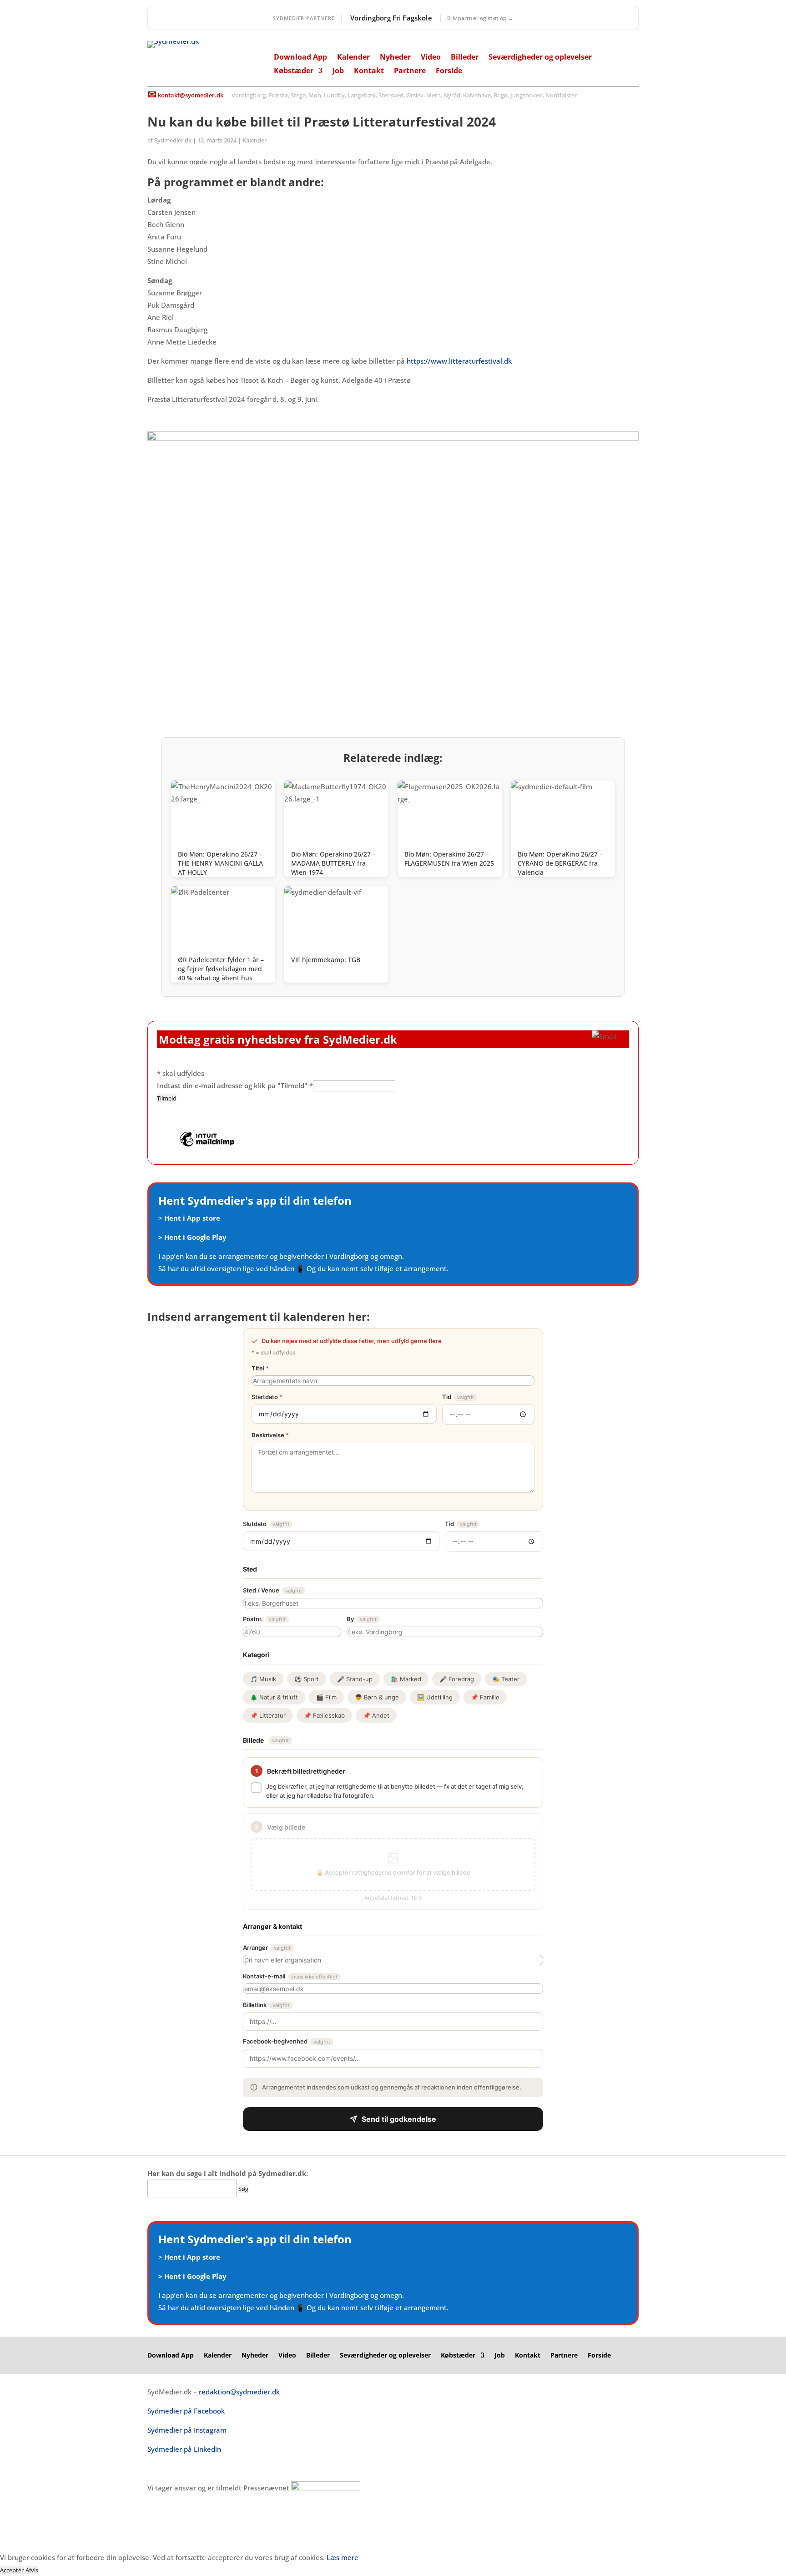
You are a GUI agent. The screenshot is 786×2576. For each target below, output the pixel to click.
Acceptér (12, 2570)
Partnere (410, 71)
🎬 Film (326, 1697)
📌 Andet (376, 1715)
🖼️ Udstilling (435, 1697)
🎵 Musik (263, 1679)
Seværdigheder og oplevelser (540, 58)
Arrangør (267, 1947)
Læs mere (343, 2557)
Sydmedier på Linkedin (184, 2449)
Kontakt (369, 71)
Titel (260, 1368)
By (362, 1619)
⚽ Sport (307, 1679)
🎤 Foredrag (457, 1679)
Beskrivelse (270, 1435)
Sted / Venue (272, 1590)
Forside (449, 71)
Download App (300, 58)
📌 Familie (485, 1697)
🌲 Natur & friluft (274, 1697)
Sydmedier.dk (173, 140)
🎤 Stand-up (355, 1679)
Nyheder (395, 58)
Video (431, 58)
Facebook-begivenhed (287, 2041)
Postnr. (264, 1619)
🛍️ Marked (406, 1679)
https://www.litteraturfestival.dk (459, 361)
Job (338, 71)
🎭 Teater (506, 1679)
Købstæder (294, 71)
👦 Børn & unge (377, 1697)
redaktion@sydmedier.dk (239, 2392)
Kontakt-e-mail (290, 1976)
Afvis (32, 2570)
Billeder (465, 58)
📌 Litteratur (268, 1715)
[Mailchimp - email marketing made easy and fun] (207, 1146)
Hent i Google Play (195, 1237)
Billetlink (266, 2005)
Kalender (353, 58)
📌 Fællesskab (324, 1715)
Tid (458, 1397)
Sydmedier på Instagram (187, 2430)
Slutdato (266, 1524)
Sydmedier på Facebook (186, 2411)
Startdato (267, 1397)
